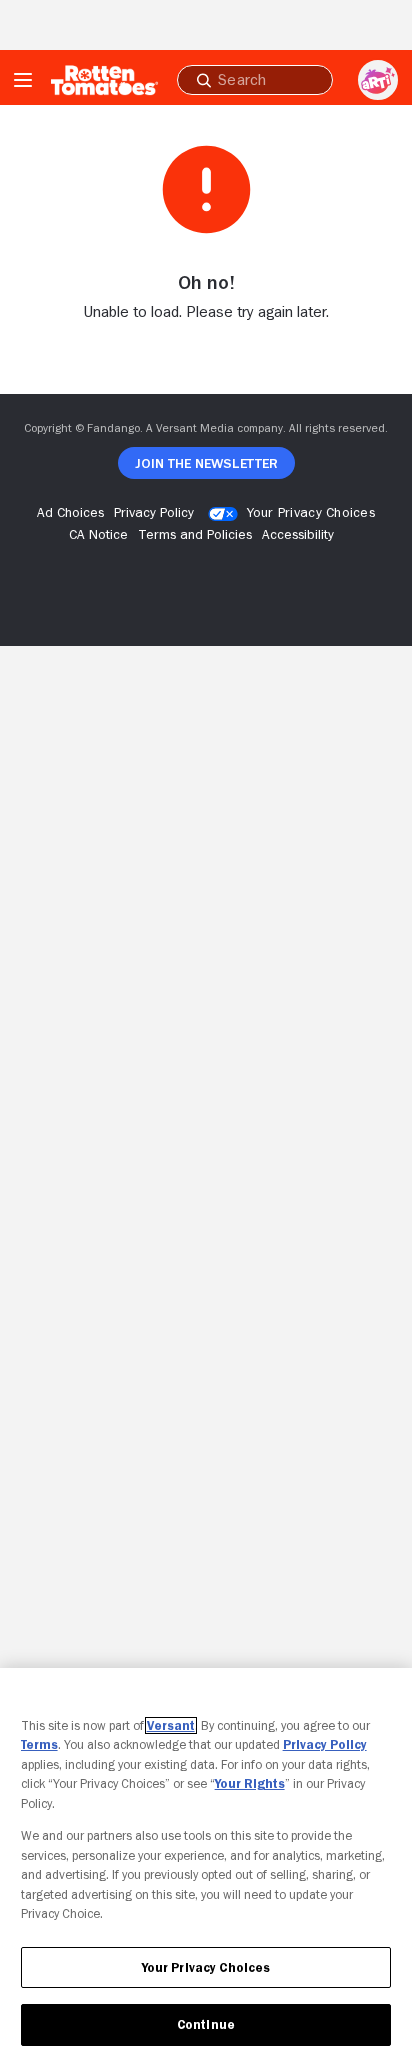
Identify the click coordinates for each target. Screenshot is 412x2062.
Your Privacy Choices (311, 512)
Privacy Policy (325, 1744)
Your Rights (250, 1783)
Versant (171, 1725)
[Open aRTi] (378, 80)
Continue (206, 2024)
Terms (39, 1744)
